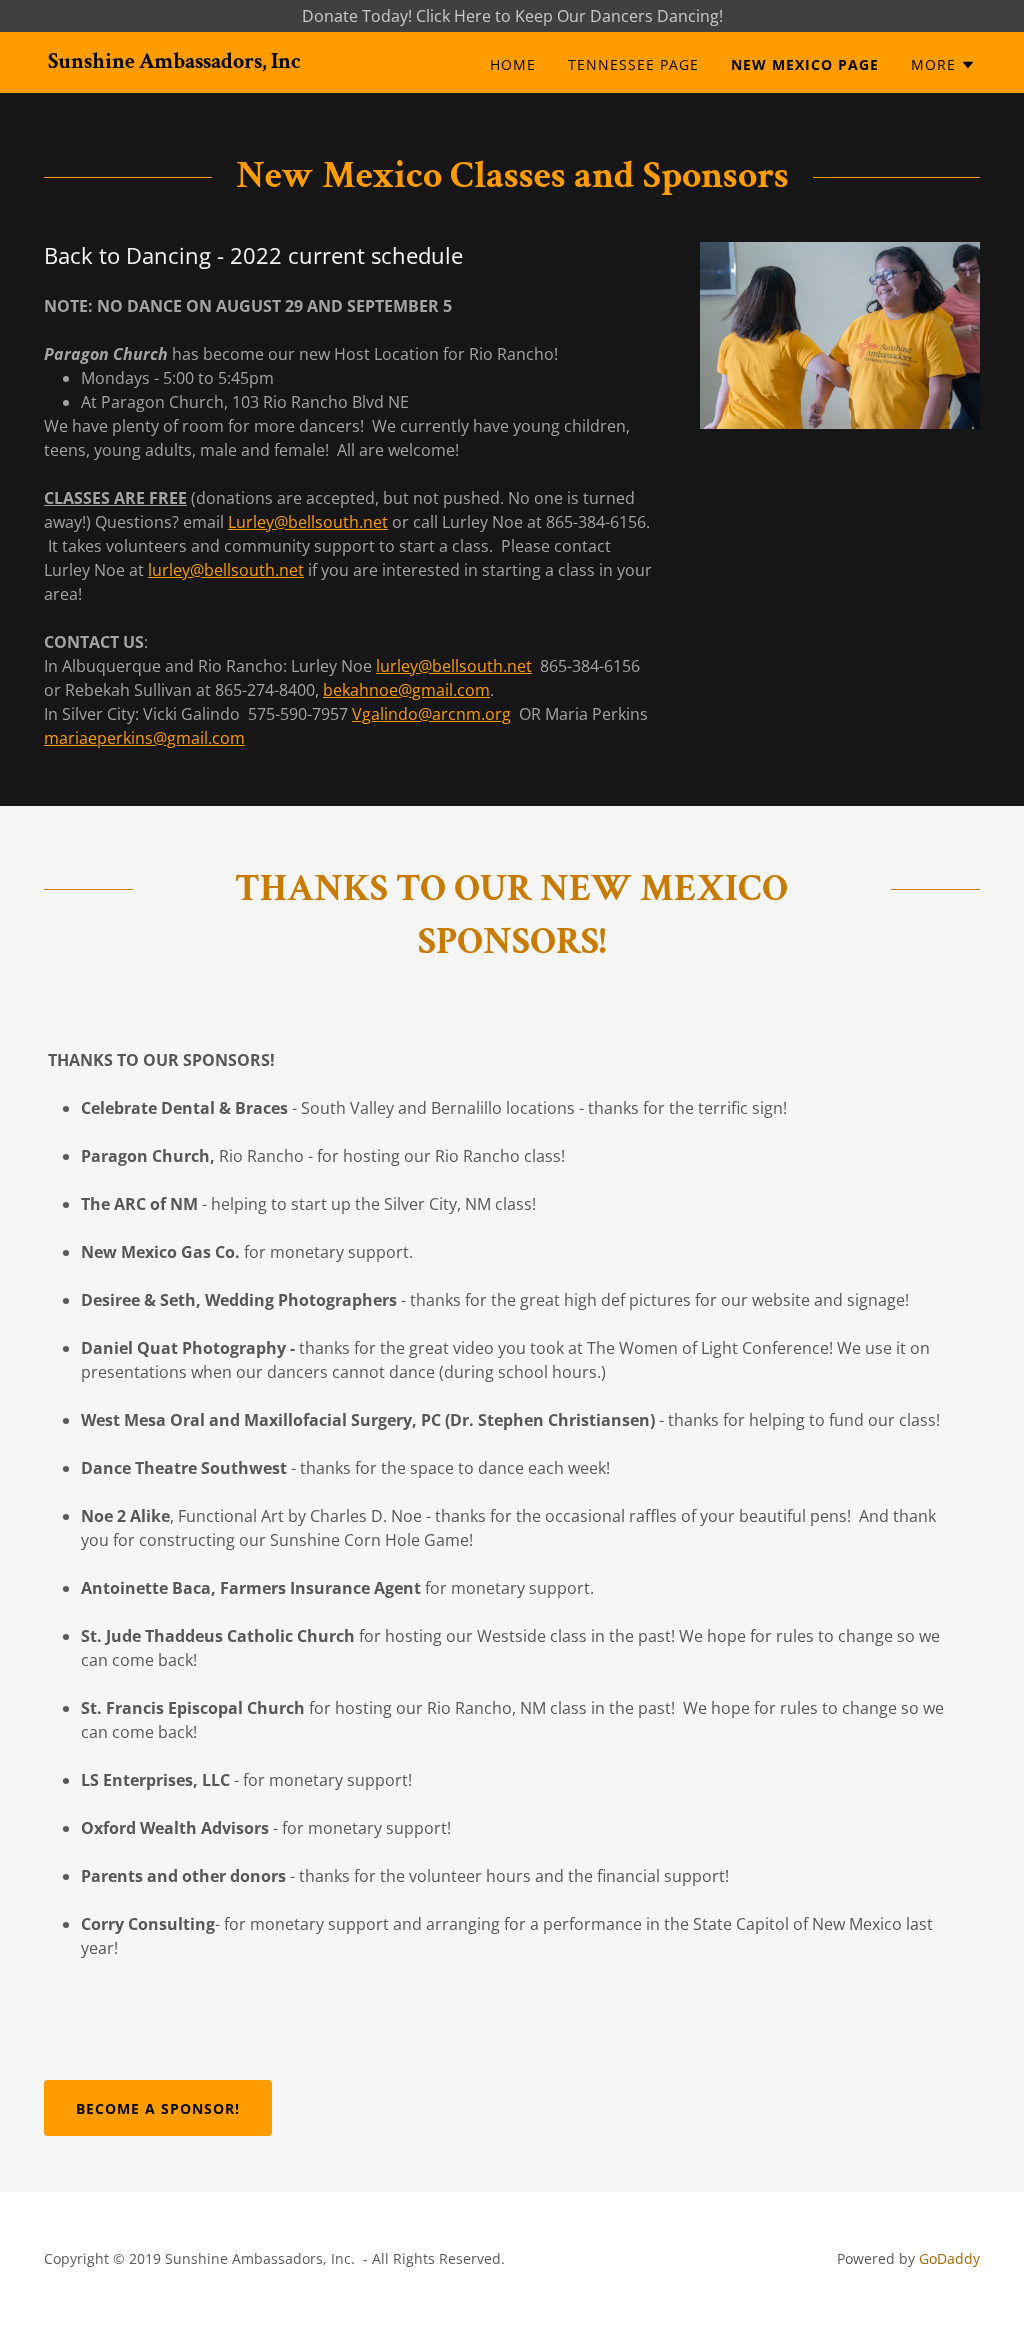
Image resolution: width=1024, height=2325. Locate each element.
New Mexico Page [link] (805, 64)
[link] (174, 62)
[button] (943, 65)
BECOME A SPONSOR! (158, 2108)
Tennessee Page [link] (633, 64)
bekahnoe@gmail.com (406, 690)
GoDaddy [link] (949, 2258)
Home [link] (513, 64)
